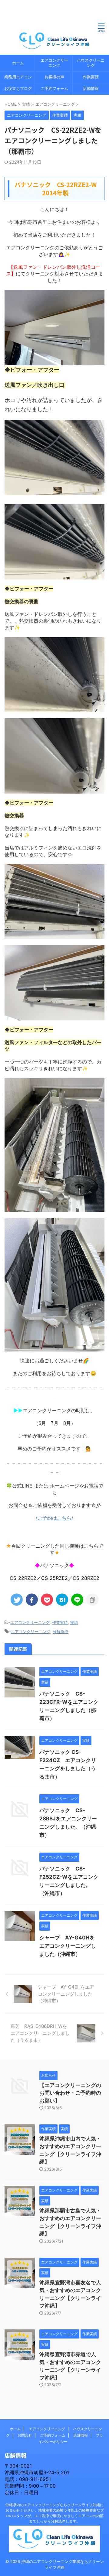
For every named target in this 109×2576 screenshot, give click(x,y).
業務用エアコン (18, 77)
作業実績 (91, 77)
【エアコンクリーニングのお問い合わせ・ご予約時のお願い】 (70, 2093)
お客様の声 (54, 77)
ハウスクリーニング (91, 63)
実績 (74, 1622)
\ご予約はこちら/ (54, 1518)
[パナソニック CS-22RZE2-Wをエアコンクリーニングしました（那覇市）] (62, 1600)
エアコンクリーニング (54, 63)
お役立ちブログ (18, 89)
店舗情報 (91, 89)
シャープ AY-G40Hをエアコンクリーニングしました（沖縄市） (68, 1946)
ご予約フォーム (54, 89)
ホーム (18, 63)
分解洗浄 (61, 1631)
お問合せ (25, 2435)
